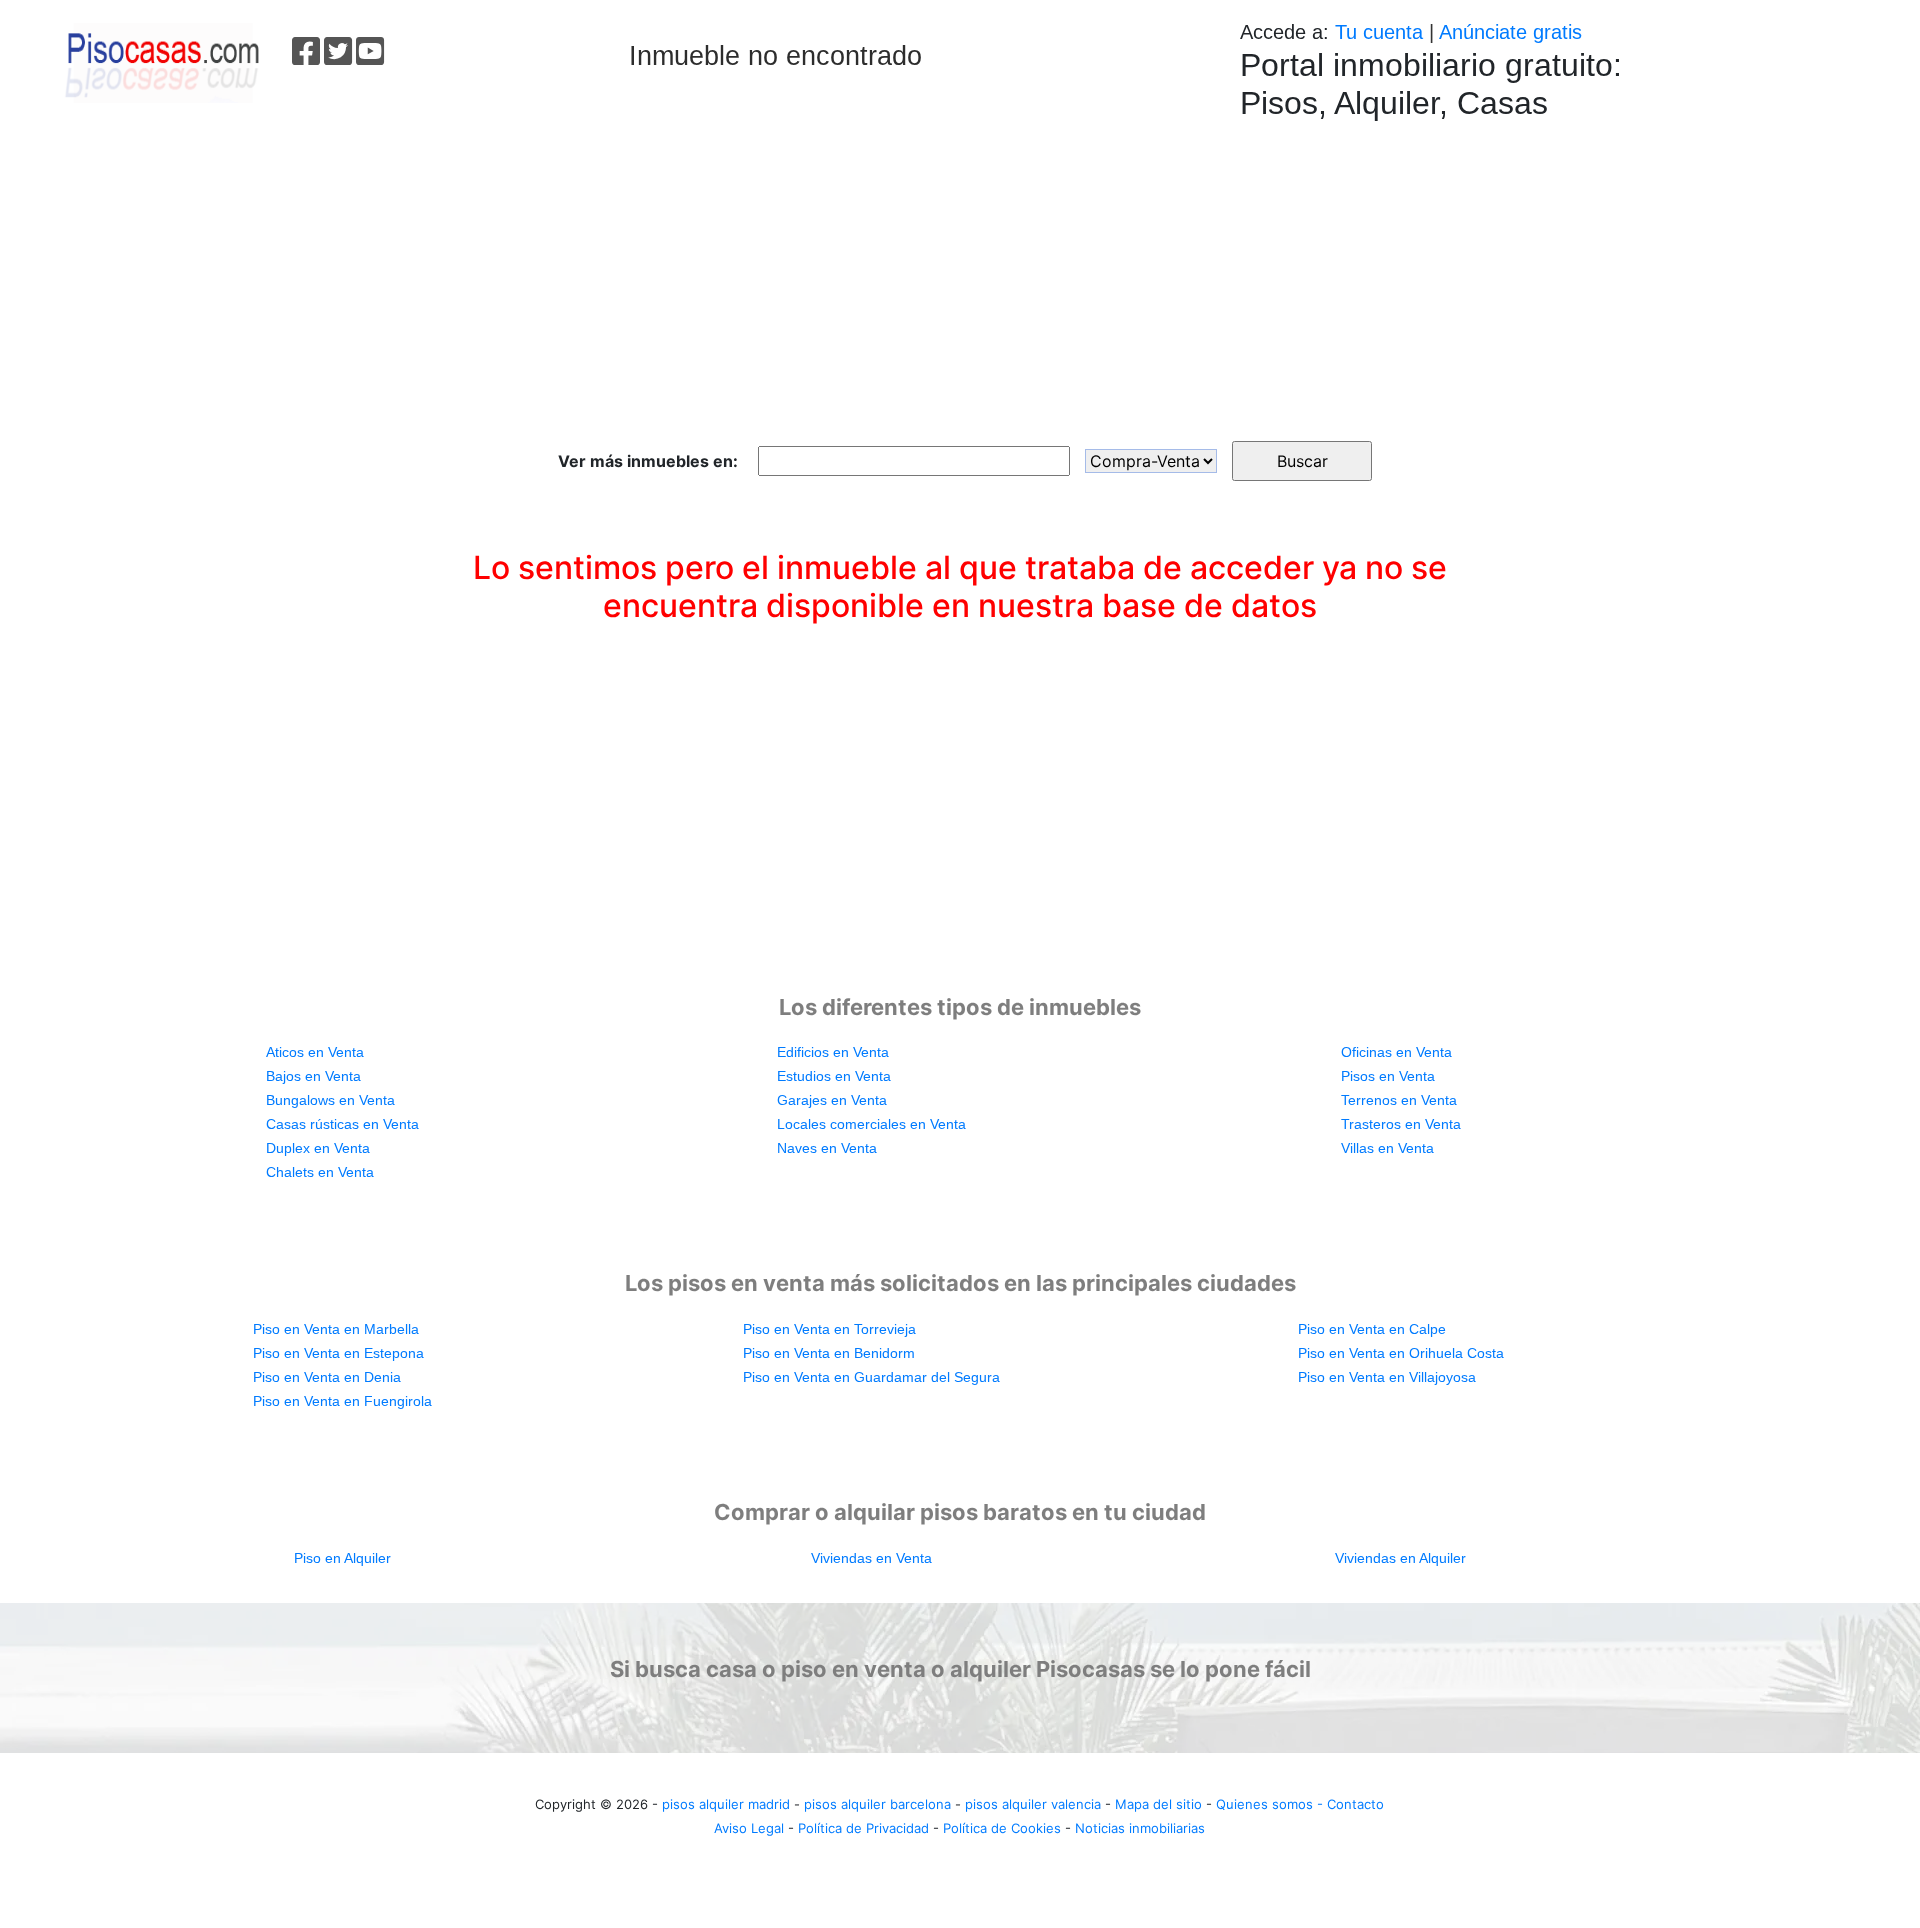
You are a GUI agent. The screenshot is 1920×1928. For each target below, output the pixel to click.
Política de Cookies (1002, 1828)
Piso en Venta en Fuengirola (342, 1401)
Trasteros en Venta (1401, 1124)
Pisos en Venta (1388, 1076)
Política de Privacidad (863, 1828)
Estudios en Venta (834, 1076)
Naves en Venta (827, 1148)
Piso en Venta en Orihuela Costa (1401, 1353)
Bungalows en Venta (330, 1100)
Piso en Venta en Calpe (1372, 1329)
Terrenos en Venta (1399, 1100)
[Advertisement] (960, 271)
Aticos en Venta (315, 1052)
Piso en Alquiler (342, 1558)
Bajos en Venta (313, 1076)
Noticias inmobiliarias (1140, 1828)
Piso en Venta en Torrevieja (829, 1329)
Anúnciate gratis (1510, 32)
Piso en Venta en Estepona (338, 1353)
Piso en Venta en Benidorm (829, 1353)
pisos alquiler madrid (726, 1804)
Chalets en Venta (320, 1172)
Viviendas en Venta (871, 1558)
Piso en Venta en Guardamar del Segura (871, 1377)
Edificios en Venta (833, 1052)
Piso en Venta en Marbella (336, 1329)
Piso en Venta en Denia (327, 1377)
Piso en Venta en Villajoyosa (1387, 1377)
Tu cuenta (1379, 32)
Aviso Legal (749, 1828)
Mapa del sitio (1158, 1804)
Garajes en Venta (832, 1100)
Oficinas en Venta (1396, 1052)
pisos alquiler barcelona (877, 1804)
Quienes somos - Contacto (1300, 1804)
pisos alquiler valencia (1033, 1804)
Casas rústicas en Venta (342, 1124)
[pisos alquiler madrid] (160, 60)
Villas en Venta (1387, 1148)
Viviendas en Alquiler (1400, 1558)
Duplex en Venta (318, 1148)
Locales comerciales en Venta (871, 1124)
